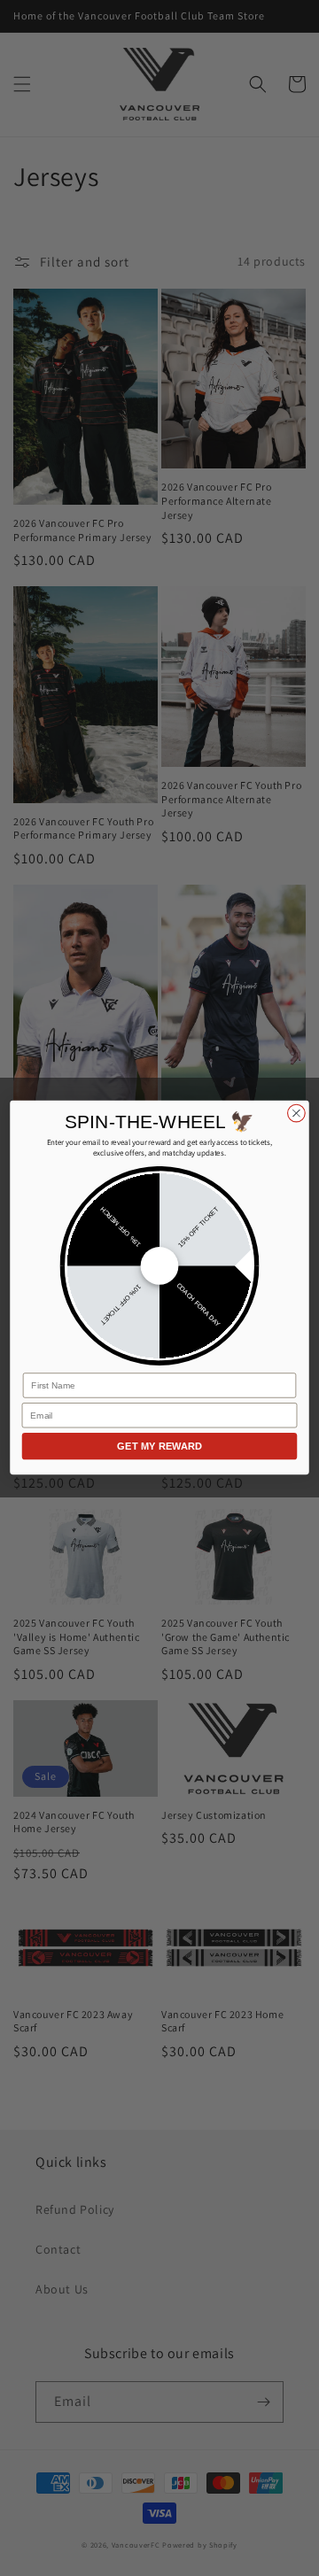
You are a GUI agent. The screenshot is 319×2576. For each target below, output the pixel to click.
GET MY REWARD (159, 1446)
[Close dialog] (297, 1113)
